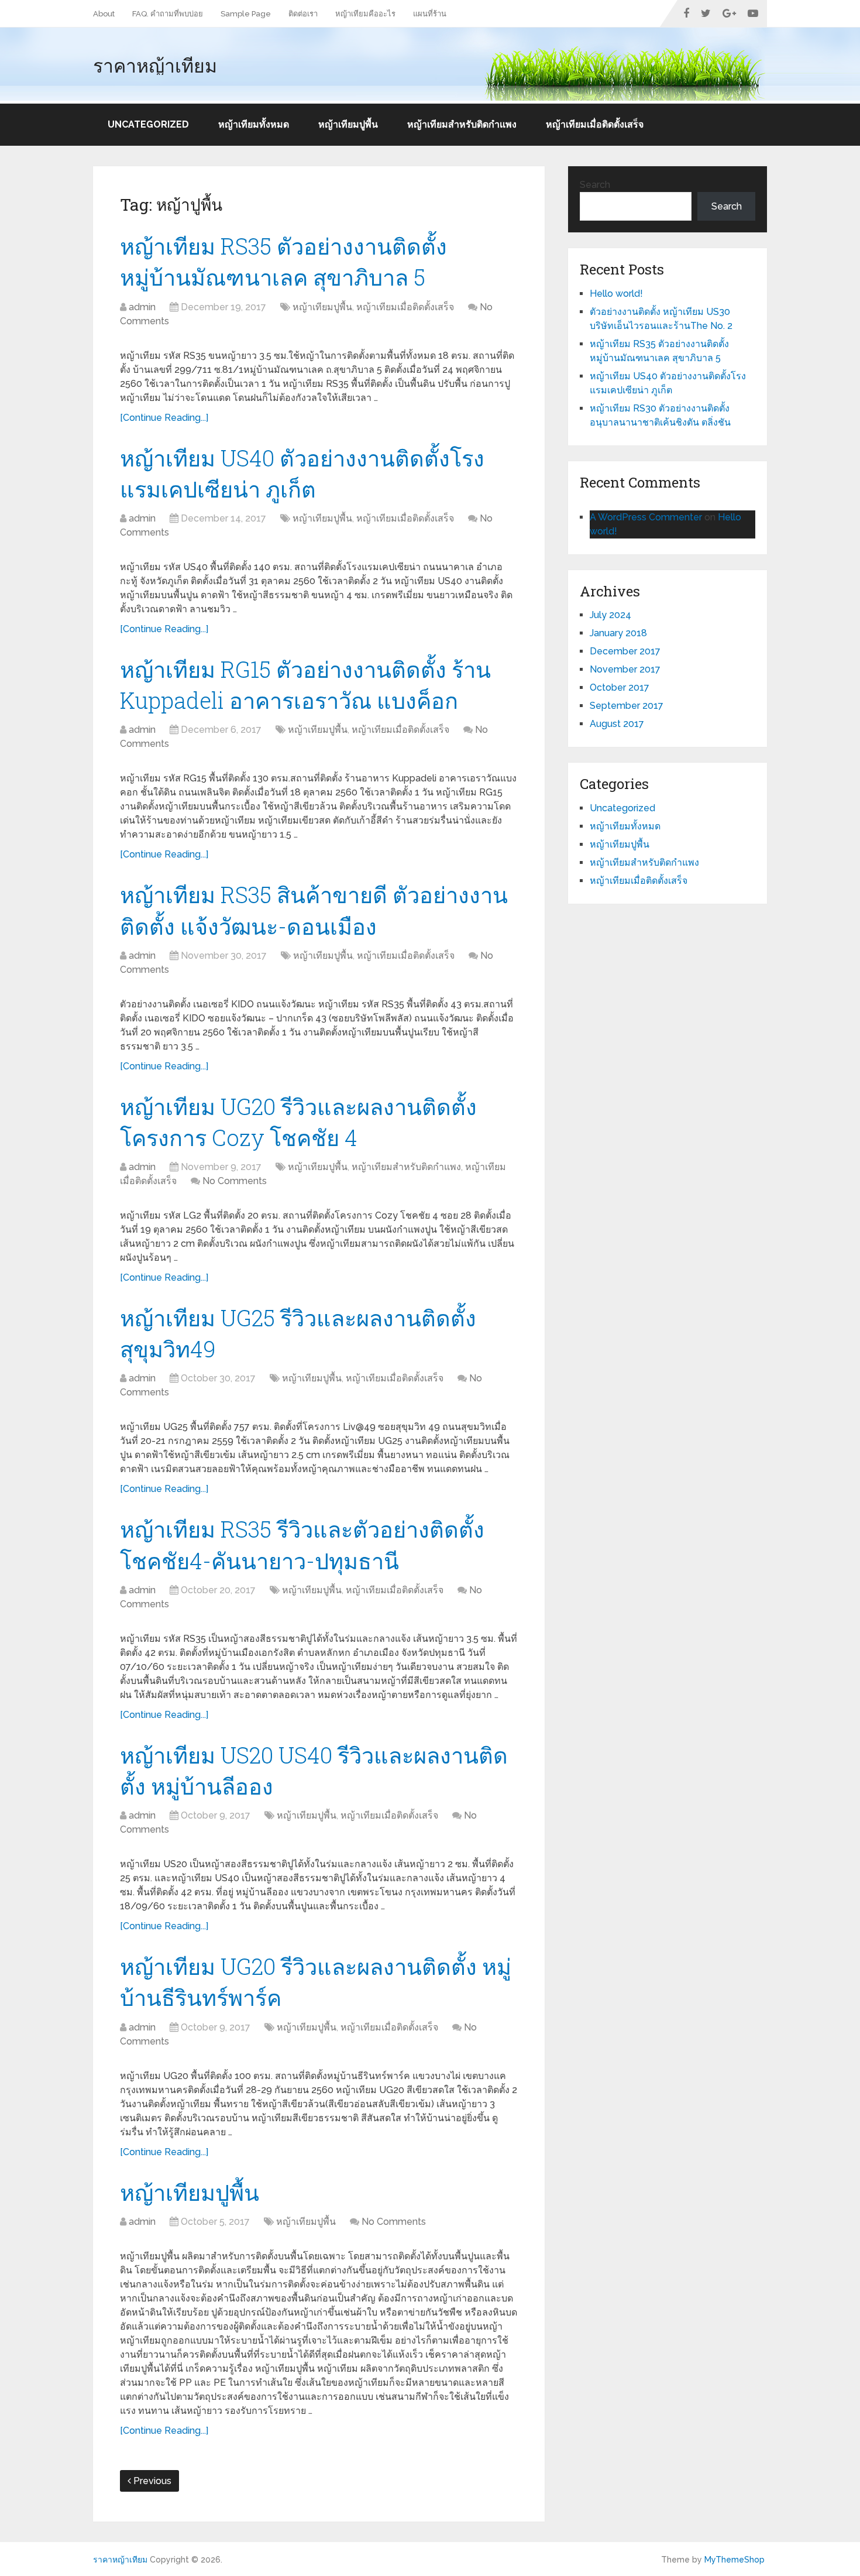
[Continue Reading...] (164, 418)
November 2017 (625, 669)
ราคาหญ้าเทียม (155, 66)
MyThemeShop (735, 2560)
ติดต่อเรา (303, 14)
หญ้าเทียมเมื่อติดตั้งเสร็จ (595, 124)
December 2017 (625, 651)
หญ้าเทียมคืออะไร (365, 14)
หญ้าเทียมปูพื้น (348, 124)
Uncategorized (148, 124)
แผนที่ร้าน (430, 14)
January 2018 (618, 633)
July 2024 (610, 615)
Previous (151, 2481)
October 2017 (620, 687)
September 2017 (627, 706)
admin (142, 307)
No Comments (235, 1181)
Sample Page (246, 14)
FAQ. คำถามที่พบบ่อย (168, 14)
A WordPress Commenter (646, 517)
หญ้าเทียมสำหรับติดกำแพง (462, 124)
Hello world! (616, 294)
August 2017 (617, 724)
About (104, 14)
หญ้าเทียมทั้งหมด (254, 124)
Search (595, 185)
